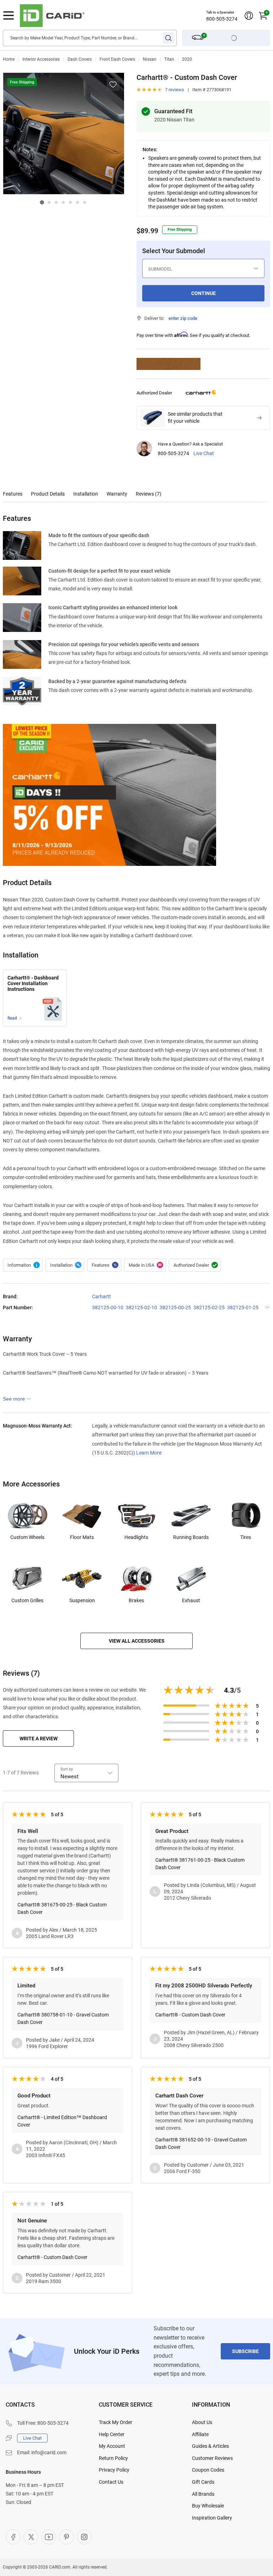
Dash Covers (80, 59)
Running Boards (191, 1537)
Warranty (117, 494)
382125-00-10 (108, 1308)
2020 (187, 59)
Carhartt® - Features (104, 1265)
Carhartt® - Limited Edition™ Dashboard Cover (62, 2121)
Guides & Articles (210, 2446)
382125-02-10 (141, 1308)
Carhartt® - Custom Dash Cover (190, 2015)
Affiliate (200, 2434)
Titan (169, 59)
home (9, 59)
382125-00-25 (175, 1308)
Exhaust (191, 1600)
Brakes (136, 1600)
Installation (86, 494)
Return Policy (113, 2458)
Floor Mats (82, 1537)
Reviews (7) (149, 494)
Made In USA (145, 1265)
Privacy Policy (114, 2470)
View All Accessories (137, 1641)
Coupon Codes (208, 2470)
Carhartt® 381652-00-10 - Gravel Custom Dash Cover (201, 2143)
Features (13, 494)
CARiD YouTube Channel (49, 2537)
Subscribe (245, 2351)
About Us (202, 2422)
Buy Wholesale (208, 2506)
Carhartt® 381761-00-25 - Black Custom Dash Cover (200, 1864)
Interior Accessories (41, 59)
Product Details (48, 494)
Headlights (136, 1537)
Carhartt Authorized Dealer (195, 1265)
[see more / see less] (17, 1399)
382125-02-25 (209, 1308)
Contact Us (111, 2482)
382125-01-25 (243, 1308)
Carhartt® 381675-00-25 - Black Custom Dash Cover (62, 1908)
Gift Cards (203, 2482)
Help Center (112, 2434)
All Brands (203, 2494)
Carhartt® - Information (23, 1265)
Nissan (150, 59)
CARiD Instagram (84, 2537)
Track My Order (116, 2422)
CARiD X (31, 2537)
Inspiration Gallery (212, 2518)
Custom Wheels (27, 1537)
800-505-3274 (222, 19)
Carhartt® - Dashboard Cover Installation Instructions (33, 984)
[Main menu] (9, 16)
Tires (246, 1537)
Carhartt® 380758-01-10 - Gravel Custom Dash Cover (63, 2018)
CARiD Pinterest (66, 2537)
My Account (112, 2446)
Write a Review (39, 1739)
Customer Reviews (212, 2458)
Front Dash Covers (117, 59)
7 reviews (175, 90)
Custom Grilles (27, 1600)
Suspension (82, 1600)
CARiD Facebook (13, 2537)
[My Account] (249, 16)
